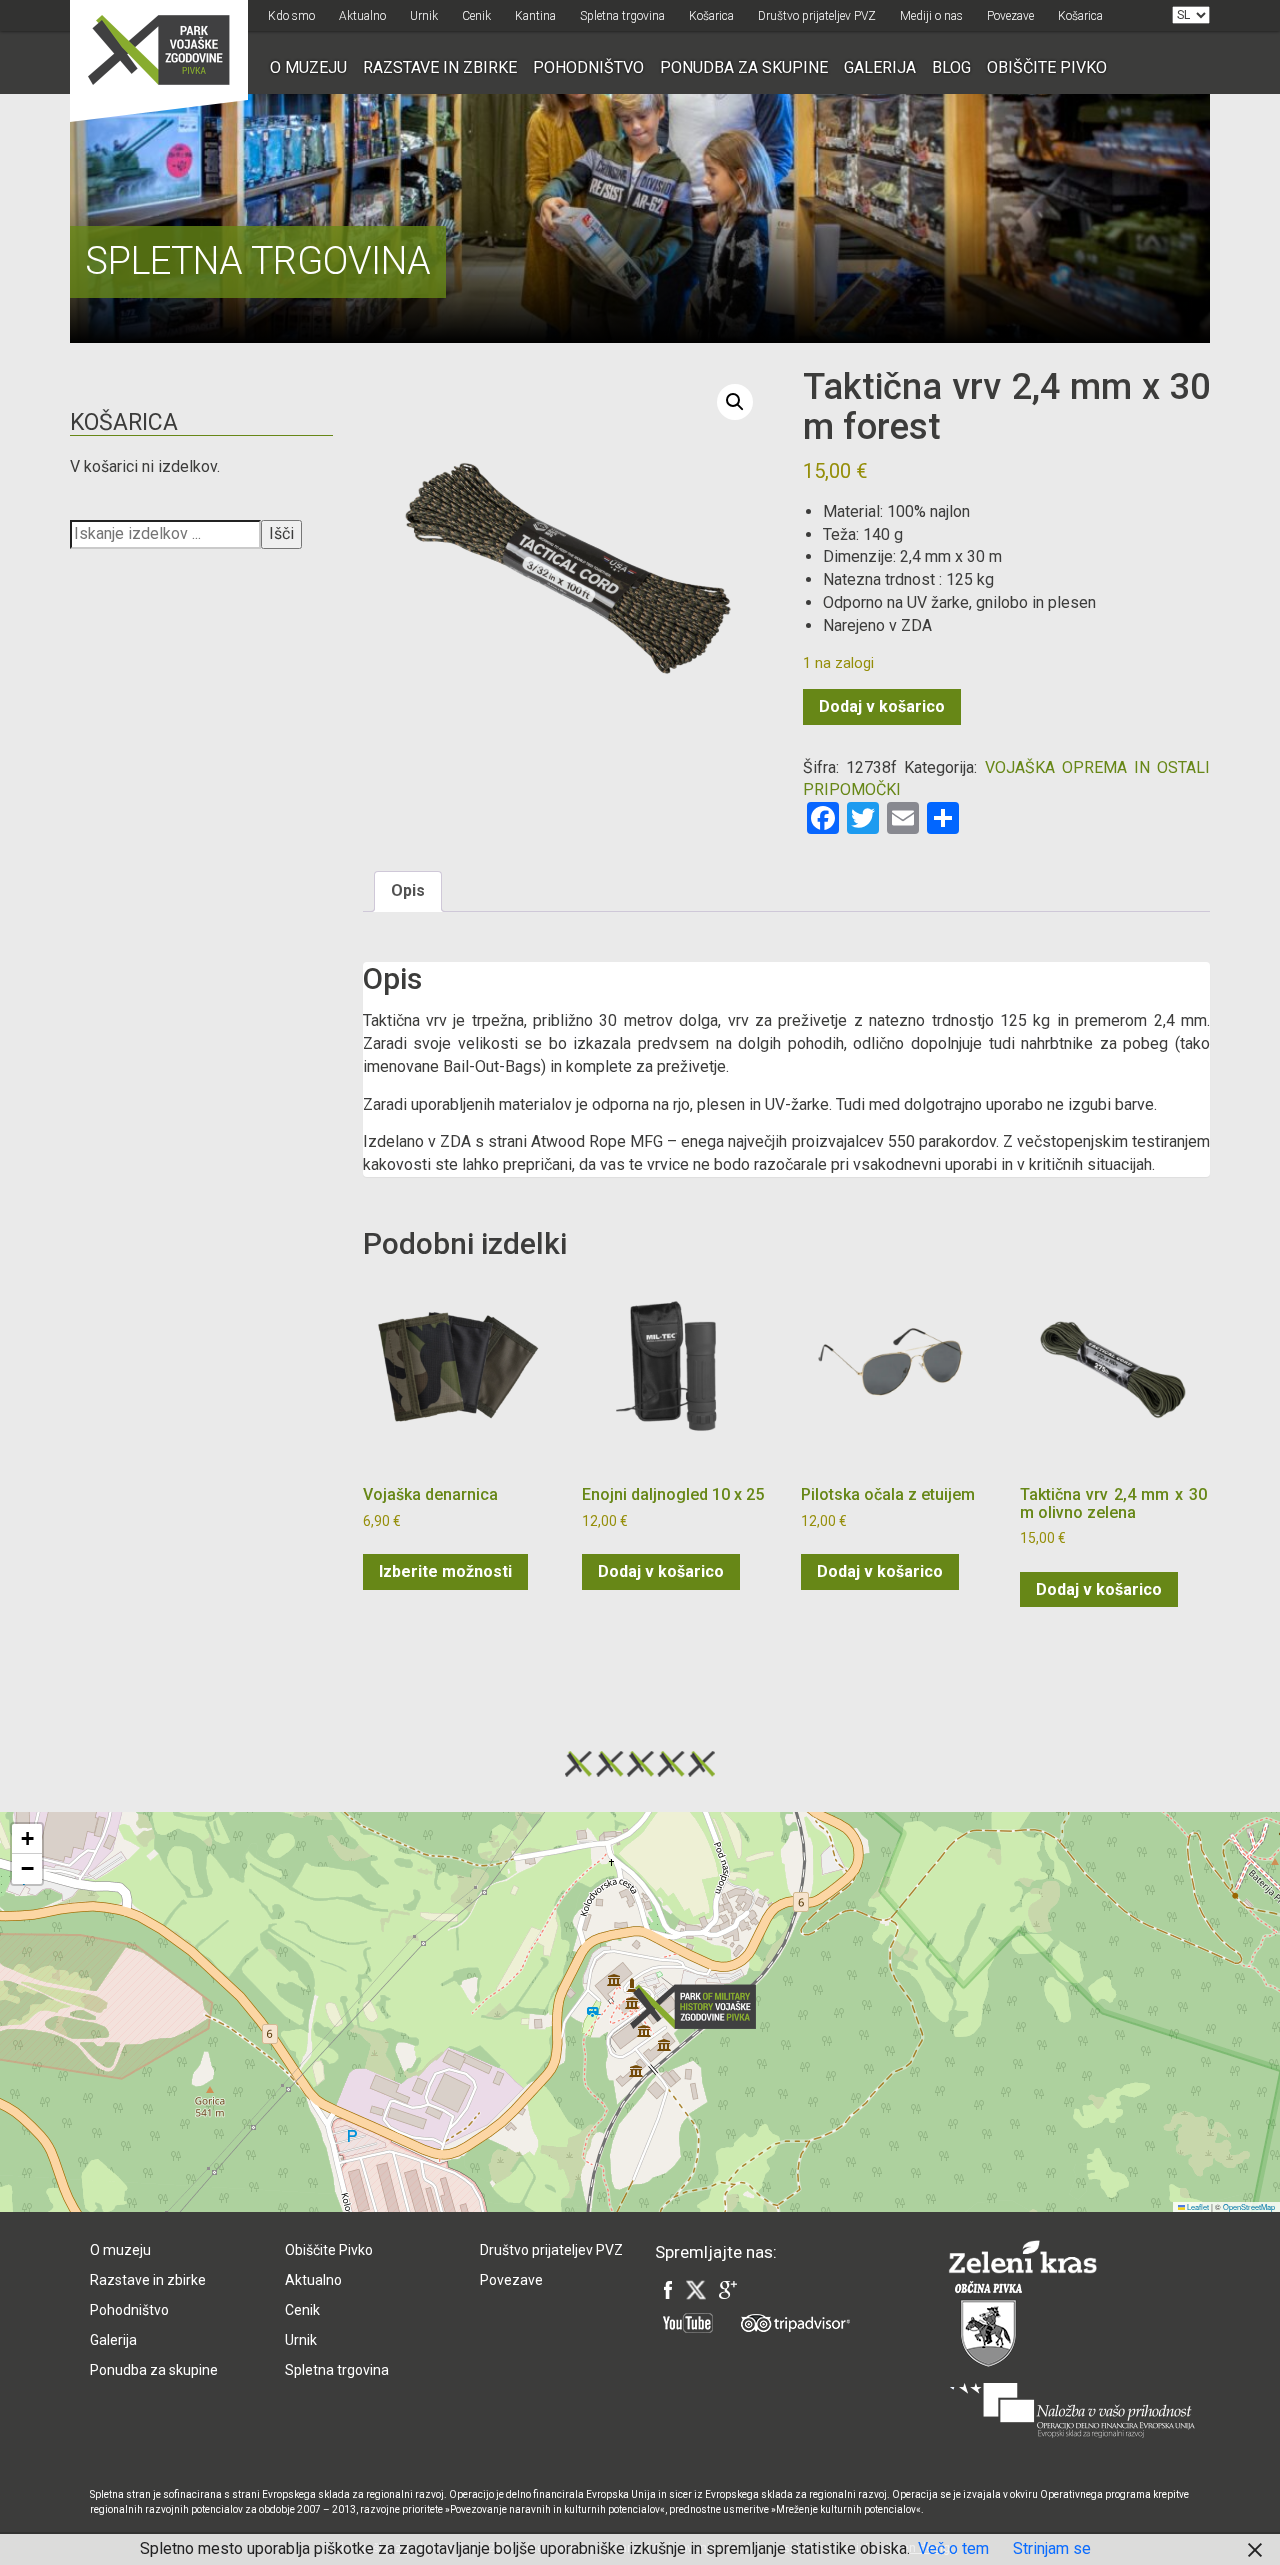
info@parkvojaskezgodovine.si (385, 2117)
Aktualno (362, 16)
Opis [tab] (408, 890)
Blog (951, 67)
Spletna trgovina (622, 16)
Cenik (476, 16)
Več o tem (953, 2548)
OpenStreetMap (1249, 2206)
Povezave (1010, 16)
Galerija (880, 67)
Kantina (535, 16)
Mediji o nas (931, 16)
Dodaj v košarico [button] (661, 1571)
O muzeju (308, 67)
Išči (281, 533)
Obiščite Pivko (1047, 67)
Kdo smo (291, 16)
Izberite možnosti (445, 1571)
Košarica (711, 16)
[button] (735, 402)
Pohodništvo (588, 67)
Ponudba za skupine (744, 67)
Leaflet (1197, 2206)
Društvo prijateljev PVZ (817, 16)
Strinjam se (1052, 2548)
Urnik (424, 16)
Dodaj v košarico (882, 706)
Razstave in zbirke (440, 67)
